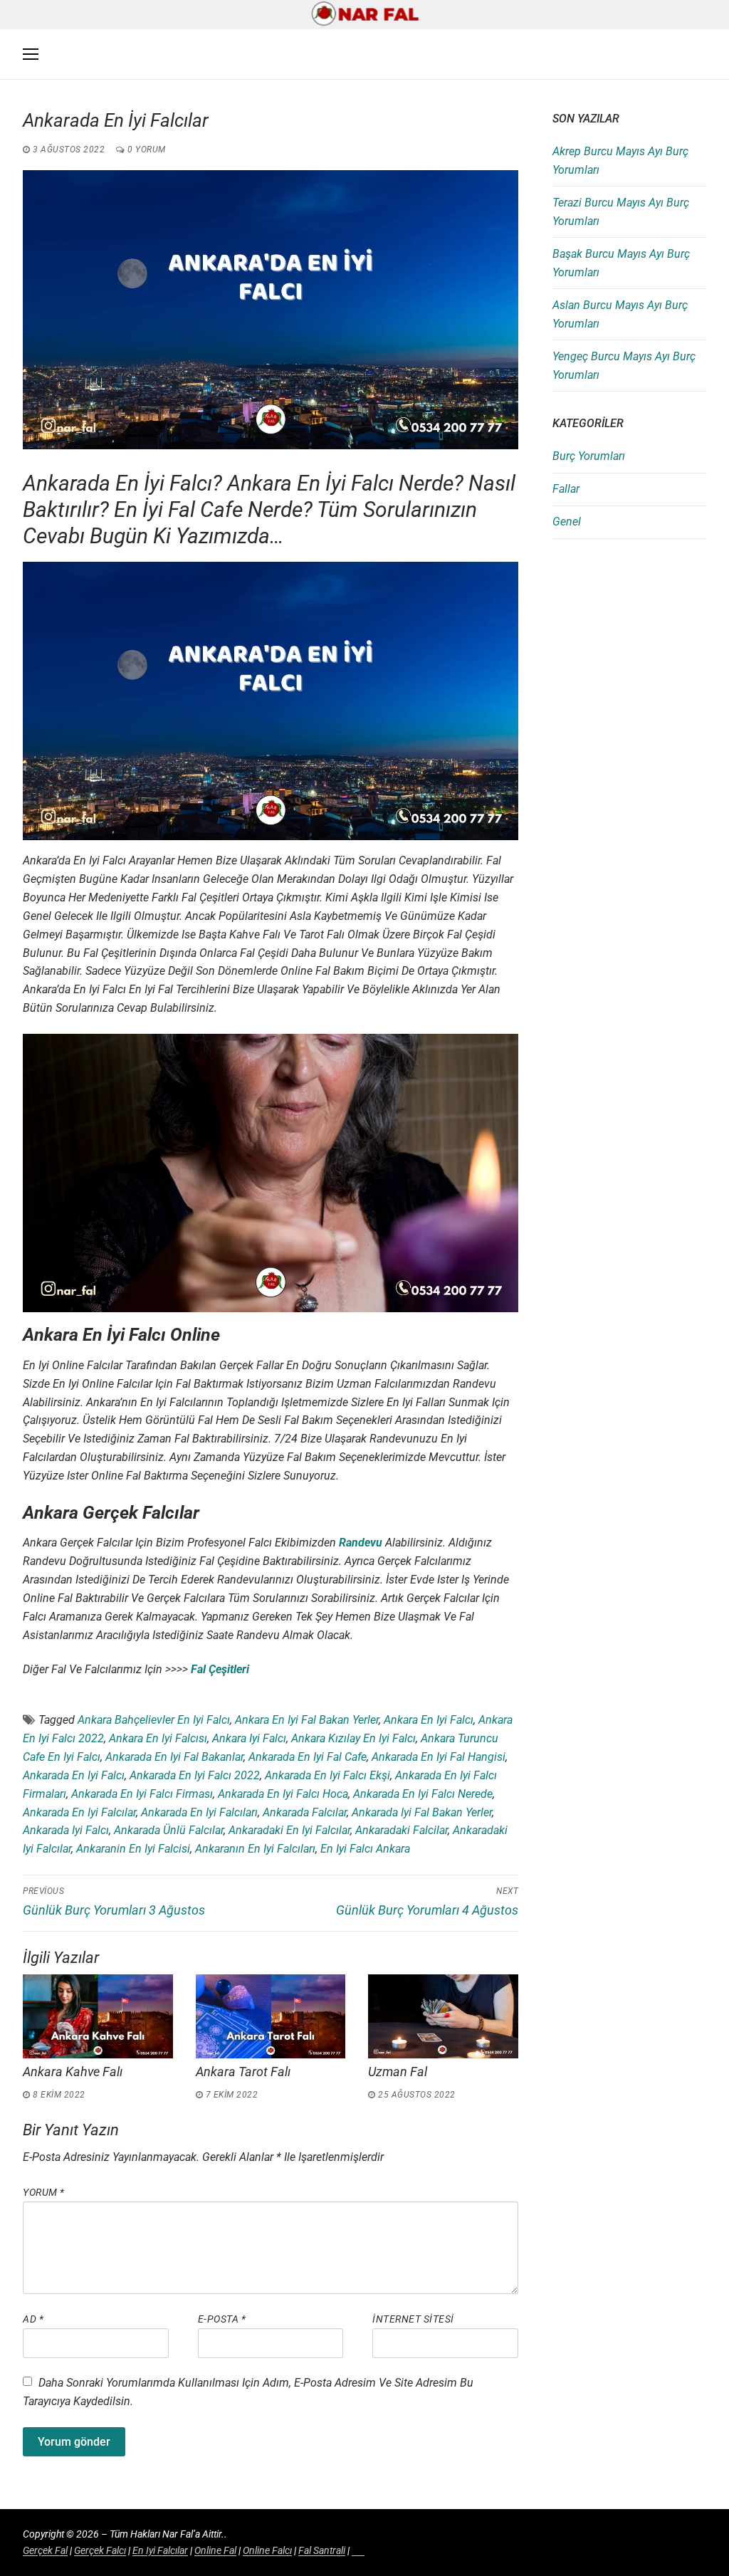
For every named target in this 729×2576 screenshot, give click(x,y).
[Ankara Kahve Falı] (98, 2016)
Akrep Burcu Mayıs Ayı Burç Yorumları (620, 161)
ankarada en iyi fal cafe (308, 1757)
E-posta (222, 2319)
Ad (33, 2319)
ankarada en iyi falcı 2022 (195, 1775)
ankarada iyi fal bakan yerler (422, 1812)
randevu (361, 1543)
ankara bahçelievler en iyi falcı (154, 1720)
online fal (215, 2550)
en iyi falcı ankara (365, 1849)
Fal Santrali (322, 2550)
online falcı (267, 2550)
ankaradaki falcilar (402, 1830)
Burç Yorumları (589, 456)
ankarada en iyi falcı (74, 1775)
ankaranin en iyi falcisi (133, 1849)
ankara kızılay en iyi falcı (353, 1738)
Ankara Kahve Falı (73, 2072)
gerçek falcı (100, 2550)
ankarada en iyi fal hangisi (439, 1757)
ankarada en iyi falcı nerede (423, 1794)
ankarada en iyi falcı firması (142, 1794)
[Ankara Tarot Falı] (271, 2016)
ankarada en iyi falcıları (199, 1812)
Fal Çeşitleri (220, 1669)
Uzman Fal (398, 2072)
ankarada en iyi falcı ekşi (327, 1775)
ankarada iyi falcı (66, 1830)
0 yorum (146, 150)
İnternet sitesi (413, 2319)
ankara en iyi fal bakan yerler (307, 1720)
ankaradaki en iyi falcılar (289, 1830)
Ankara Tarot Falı (243, 2072)
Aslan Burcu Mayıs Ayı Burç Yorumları (620, 314)
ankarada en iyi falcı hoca (283, 1794)
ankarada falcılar (305, 1812)
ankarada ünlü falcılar (169, 1830)
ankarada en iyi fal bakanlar (174, 1757)
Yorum (44, 2192)
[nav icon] (31, 55)
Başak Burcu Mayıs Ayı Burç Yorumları (621, 263)
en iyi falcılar (160, 2550)
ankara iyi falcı (249, 1738)
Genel (567, 522)
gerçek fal (45, 2550)
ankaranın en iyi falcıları (255, 1849)
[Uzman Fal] (443, 2016)
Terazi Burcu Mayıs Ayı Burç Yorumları (621, 212)
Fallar (566, 489)
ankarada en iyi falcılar (79, 1812)
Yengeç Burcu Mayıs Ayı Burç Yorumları (624, 366)
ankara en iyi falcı (429, 1720)
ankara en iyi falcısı (158, 1738)
